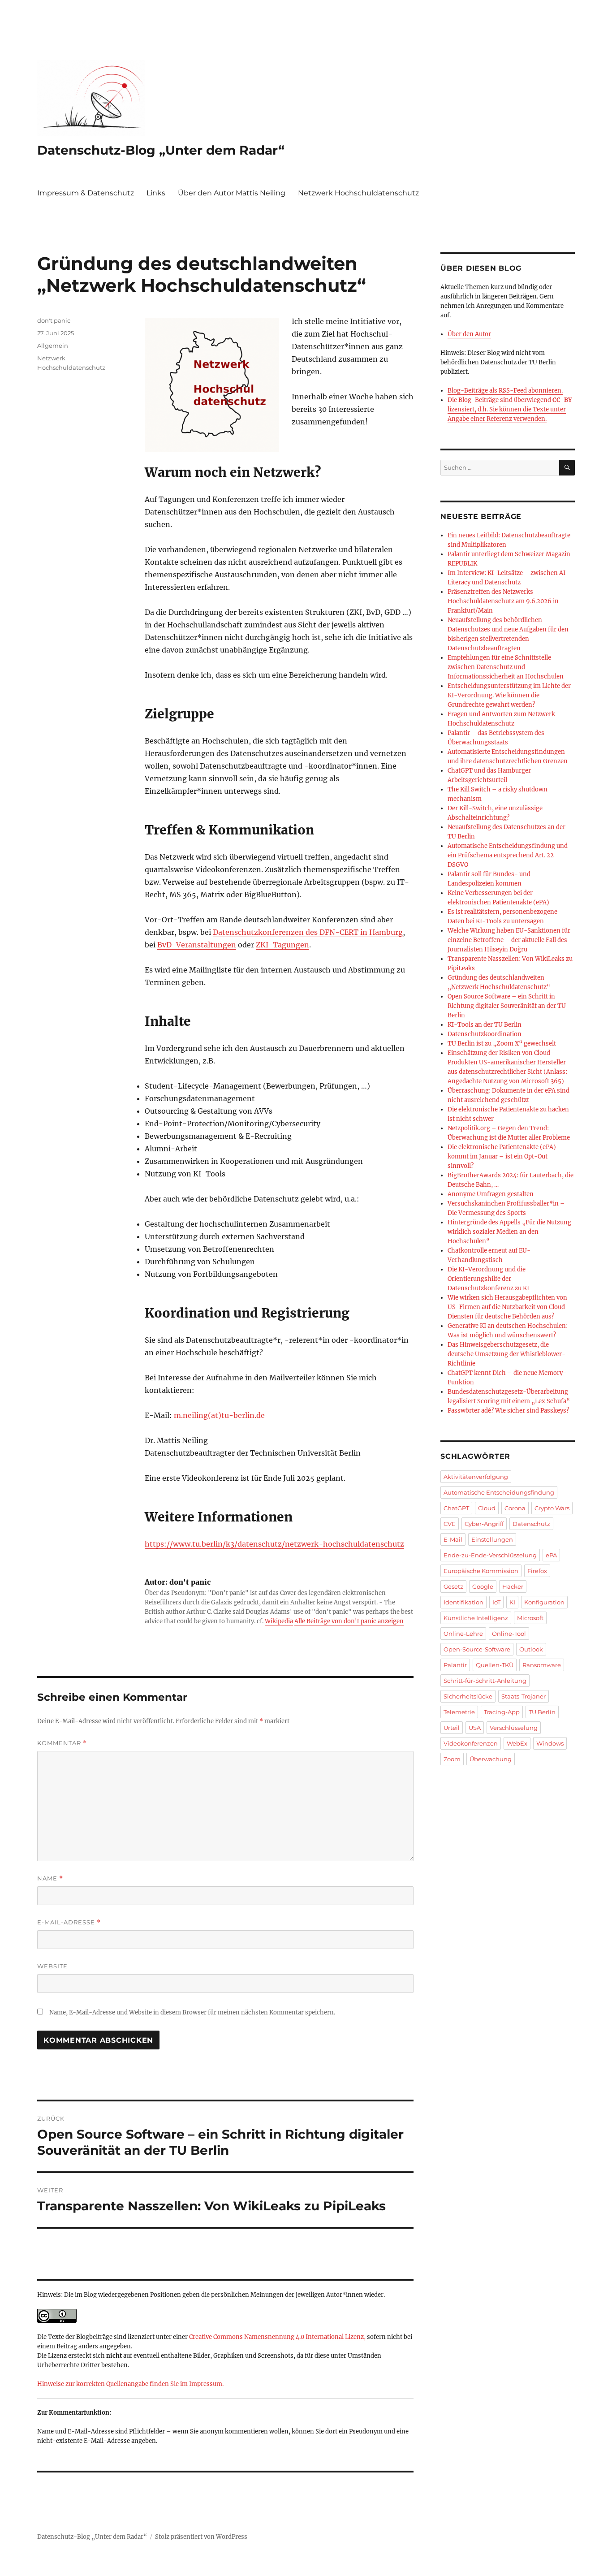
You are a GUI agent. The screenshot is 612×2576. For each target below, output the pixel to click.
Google (483, 1586)
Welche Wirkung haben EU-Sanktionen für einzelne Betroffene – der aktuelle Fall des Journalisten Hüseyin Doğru (509, 940)
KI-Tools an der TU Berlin (485, 1025)
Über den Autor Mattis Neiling (232, 193)
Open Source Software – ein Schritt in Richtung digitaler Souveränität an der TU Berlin (507, 1006)
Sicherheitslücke (468, 1696)
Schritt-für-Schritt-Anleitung (485, 1681)
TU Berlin (542, 1712)
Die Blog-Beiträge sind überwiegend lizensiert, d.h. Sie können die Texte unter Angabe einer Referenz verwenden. (510, 409)
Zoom (452, 1759)
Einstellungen (492, 1539)
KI (512, 1602)
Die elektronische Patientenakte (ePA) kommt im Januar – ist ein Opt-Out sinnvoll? (502, 1156)
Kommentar (62, 1743)
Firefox (537, 1571)
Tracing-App (502, 1712)
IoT (496, 1602)
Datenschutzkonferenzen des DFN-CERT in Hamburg (308, 932)
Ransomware (542, 1665)
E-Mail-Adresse (69, 1922)
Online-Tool (509, 1634)
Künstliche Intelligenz (476, 1618)
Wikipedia (279, 1621)
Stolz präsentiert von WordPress (201, 2537)
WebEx (517, 1743)
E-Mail (453, 1539)
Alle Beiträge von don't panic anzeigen (349, 1621)
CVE (450, 1524)
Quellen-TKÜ (495, 1665)
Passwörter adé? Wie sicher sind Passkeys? (508, 1411)
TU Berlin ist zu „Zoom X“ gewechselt (502, 1044)
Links (156, 193)
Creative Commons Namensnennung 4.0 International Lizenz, (278, 2337)
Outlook (531, 1649)
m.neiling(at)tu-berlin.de (219, 1415)
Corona (515, 1508)
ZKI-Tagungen (282, 945)
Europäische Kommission (481, 1571)
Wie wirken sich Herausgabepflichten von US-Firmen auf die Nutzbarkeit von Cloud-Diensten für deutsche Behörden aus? (508, 1307)
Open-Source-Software (477, 1649)
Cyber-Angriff (484, 1524)
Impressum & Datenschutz (86, 193)
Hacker (513, 1586)
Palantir (455, 1665)
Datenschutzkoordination (485, 1034)
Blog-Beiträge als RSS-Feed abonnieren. (505, 391)
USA (475, 1728)
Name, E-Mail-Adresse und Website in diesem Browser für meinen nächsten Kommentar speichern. (192, 2012)
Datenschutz (531, 1524)
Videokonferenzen (471, 1743)
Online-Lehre (463, 1634)
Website (52, 1966)
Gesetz (453, 1586)
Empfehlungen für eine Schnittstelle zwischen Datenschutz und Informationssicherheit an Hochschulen (506, 667)
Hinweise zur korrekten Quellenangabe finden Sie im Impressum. (130, 2384)
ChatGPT (456, 1508)
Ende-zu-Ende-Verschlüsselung (490, 1555)
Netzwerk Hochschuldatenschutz (358, 193)
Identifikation (463, 1602)
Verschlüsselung (514, 1728)
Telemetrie (459, 1712)
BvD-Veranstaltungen (197, 945)
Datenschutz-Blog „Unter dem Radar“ (161, 150)
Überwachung (491, 1759)
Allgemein (53, 346)
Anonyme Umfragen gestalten (491, 1194)
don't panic (54, 320)
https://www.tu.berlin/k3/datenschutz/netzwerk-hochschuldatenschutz (274, 1544)
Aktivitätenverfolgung (476, 1477)
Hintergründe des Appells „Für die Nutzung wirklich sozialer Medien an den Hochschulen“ (509, 1232)
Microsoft (530, 1618)
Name (50, 1878)
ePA (551, 1555)
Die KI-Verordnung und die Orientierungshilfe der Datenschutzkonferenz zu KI (488, 1279)
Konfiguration (544, 1602)
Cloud (487, 1508)
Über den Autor (469, 334)
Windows (550, 1743)
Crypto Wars (552, 1508)
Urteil (452, 1728)
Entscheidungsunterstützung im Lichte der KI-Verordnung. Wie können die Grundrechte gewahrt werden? (509, 695)
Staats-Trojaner (524, 1696)
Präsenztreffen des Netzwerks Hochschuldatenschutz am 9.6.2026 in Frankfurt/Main (503, 601)
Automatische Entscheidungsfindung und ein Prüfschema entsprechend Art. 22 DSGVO (508, 855)
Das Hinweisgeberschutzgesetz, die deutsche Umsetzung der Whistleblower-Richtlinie (506, 1354)
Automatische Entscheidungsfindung (499, 1492)
